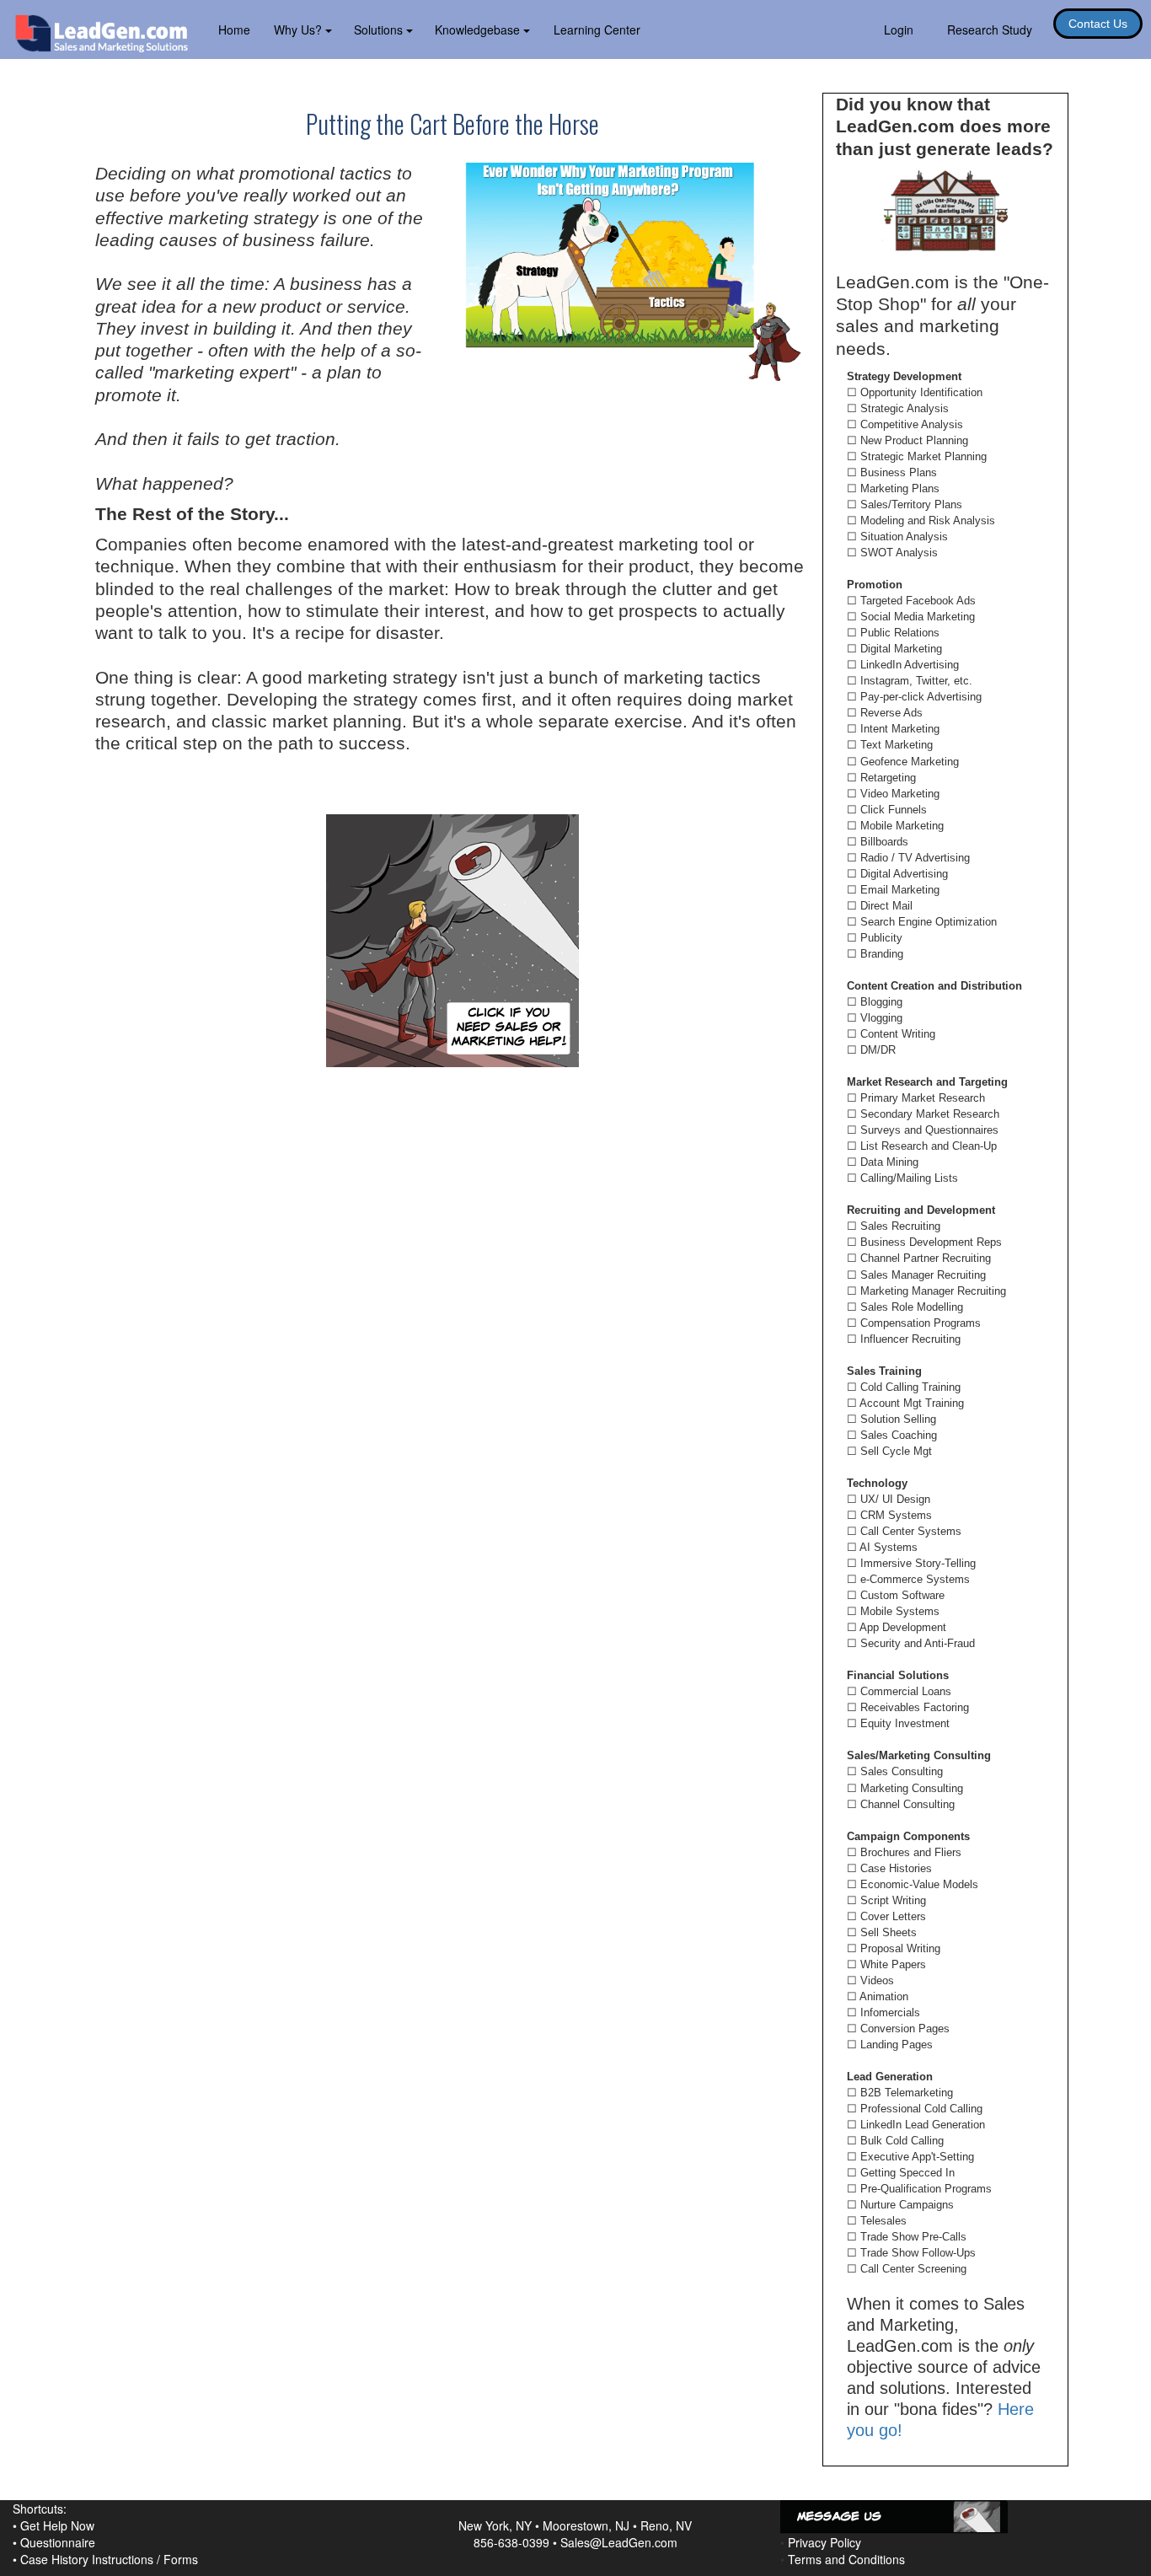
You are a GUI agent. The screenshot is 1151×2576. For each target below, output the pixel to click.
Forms (181, 2559)
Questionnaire (58, 2542)
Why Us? (300, 30)
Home (234, 30)
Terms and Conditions (846, 2559)
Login (899, 30)
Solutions (380, 30)
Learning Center (597, 30)
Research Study (990, 30)
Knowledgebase (479, 30)
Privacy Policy (824, 2542)
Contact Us (1098, 24)
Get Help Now (57, 2525)
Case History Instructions (87, 2559)
